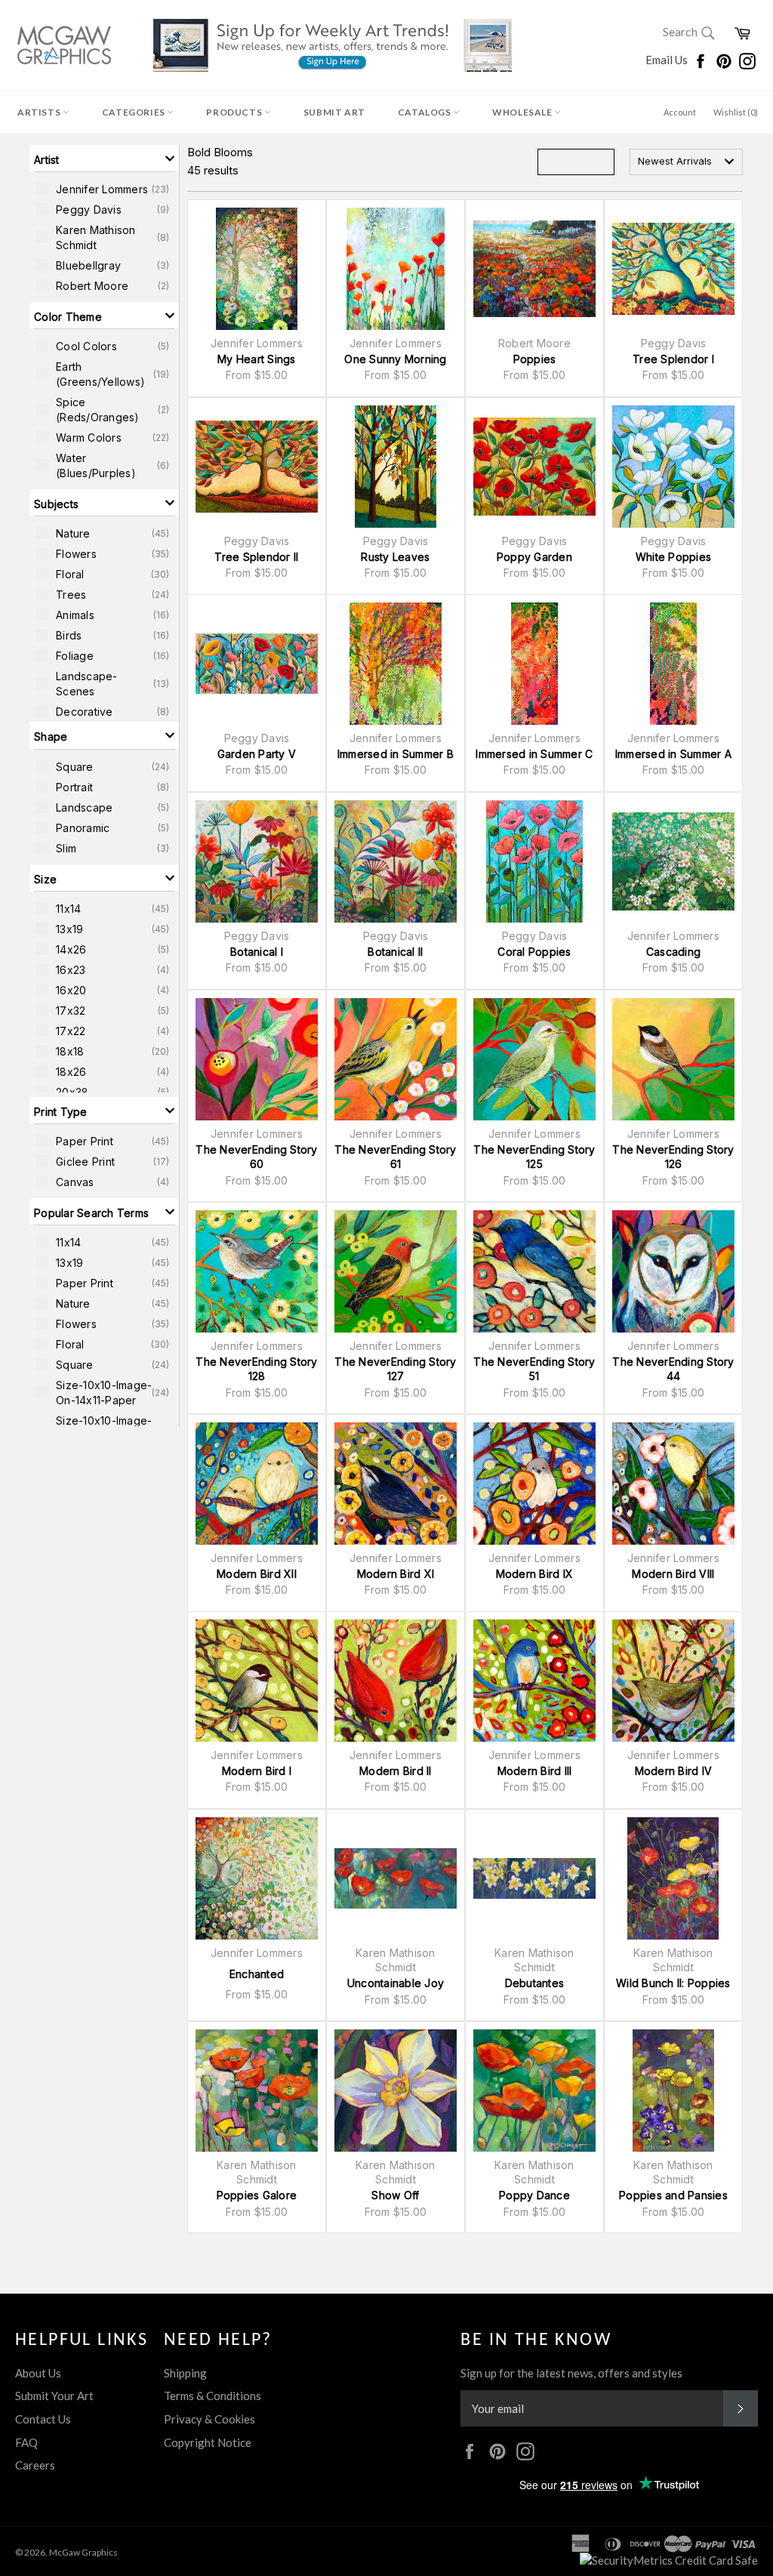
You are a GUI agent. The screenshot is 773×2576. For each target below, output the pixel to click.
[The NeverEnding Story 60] (257, 1059)
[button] (105, 159)
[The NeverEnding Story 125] (534, 1059)
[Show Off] (396, 2091)
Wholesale (523, 112)
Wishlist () (736, 112)
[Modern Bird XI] (396, 1484)
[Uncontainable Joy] (396, 1878)
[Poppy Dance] (534, 2091)
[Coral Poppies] (534, 861)
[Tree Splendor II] (257, 467)
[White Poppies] (673, 467)
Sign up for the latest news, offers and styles (571, 2373)
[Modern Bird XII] (257, 1484)
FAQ (26, 2442)
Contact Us (43, 2419)
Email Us (668, 60)
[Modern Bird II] (396, 1681)
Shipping (185, 2373)
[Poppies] (534, 269)
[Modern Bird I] (257, 1681)
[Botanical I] (257, 861)
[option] (105, 189)
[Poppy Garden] (534, 467)
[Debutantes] (534, 1878)
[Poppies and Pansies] (673, 2091)
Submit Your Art (54, 2396)
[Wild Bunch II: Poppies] (673, 1878)
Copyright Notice (208, 2442)
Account (680, 112)
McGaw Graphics (83, 2552)
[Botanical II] (396, 861)
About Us (38, 2373)
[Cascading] (673, 861)
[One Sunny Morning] (396, 269)
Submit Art (334, 112)
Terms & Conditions (212, 2396)
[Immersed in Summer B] (396, 664)
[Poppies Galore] (257, 2091)
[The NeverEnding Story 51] (534, 1271)
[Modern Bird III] (534, 1681)
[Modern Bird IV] (673, 1681)
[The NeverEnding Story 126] (673, 1059)
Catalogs (425, 112)
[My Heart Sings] (257, 269)
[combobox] (686, 162)
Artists (40, 112)
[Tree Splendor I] (673, 269)
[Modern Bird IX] (534, 1484)
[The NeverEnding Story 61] (396, 1059)
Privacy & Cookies (209, 2419)
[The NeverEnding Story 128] (257, 1271)
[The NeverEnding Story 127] (396, 1271)
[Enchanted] (257, 1878)
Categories (135, 112)
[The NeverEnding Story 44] (673, 1271)
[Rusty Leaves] (396, 467)
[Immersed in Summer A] (673, 664)
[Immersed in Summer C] (534, 664)
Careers (35, 2465)
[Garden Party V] (257, 664)
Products (235, 112)
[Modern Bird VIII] (673, 1484)
